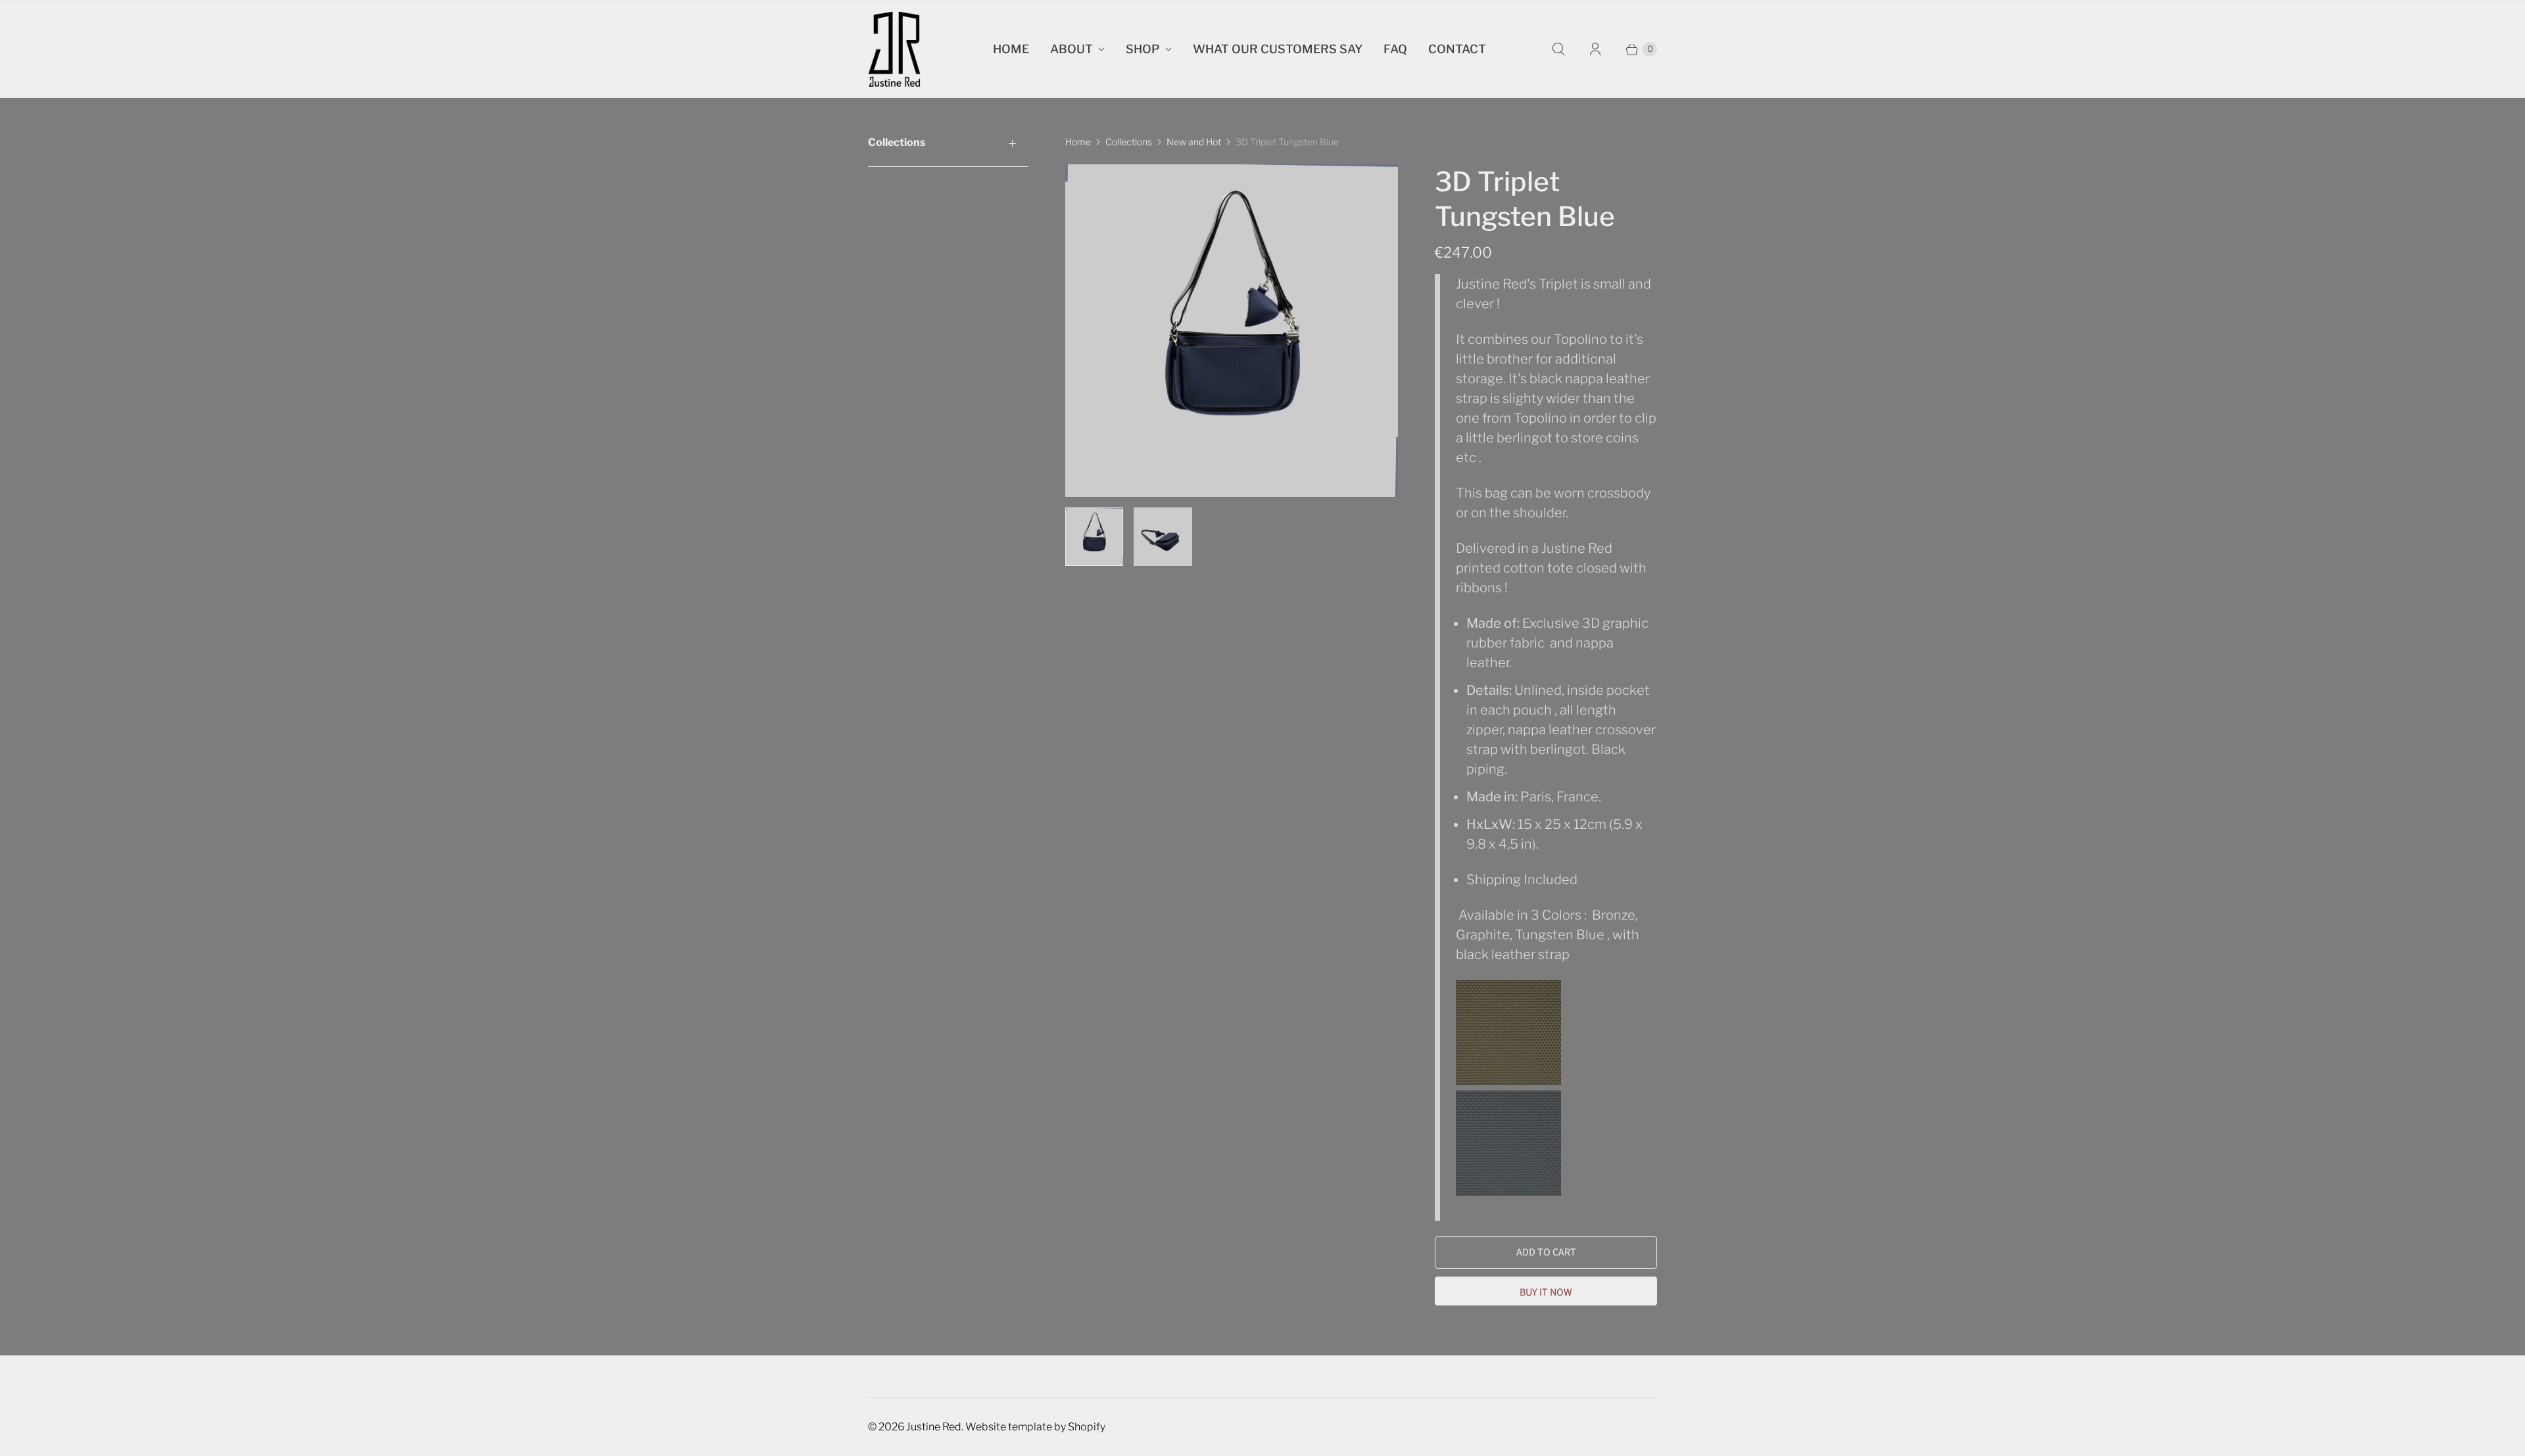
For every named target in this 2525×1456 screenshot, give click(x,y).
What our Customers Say (1278, 49)
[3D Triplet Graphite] (1508, 1191)
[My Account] (1595, 49)
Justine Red (934, 1427)
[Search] (1558, 49)
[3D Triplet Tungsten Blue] (1232, 331)
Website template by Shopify (1035, 1427)
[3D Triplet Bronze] (1509, 1081)
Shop (1143, 49)
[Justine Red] (894, 49)
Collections (1129, 142)
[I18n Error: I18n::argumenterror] (1094, 536)
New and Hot (1194, 142)
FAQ (1395, 49)
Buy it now (1546, 1292)
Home (1011, 49)
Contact (1457, 49)
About (1071, 49)
